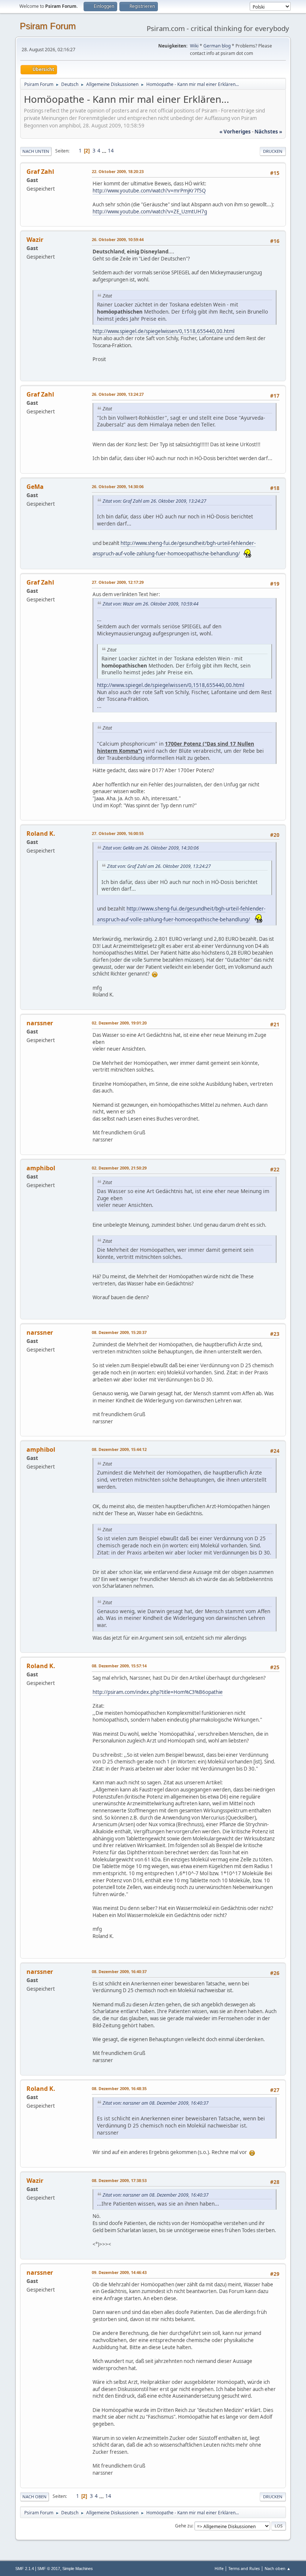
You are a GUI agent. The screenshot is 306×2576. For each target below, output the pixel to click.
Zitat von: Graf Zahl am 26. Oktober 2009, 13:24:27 (154, 501)
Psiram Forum (48, 26)
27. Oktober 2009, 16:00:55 (118, 833)
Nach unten (36, 151)
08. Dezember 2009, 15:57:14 (119, 1666)
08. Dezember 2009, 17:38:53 (119, 2180)
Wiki (194, 46)
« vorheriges (235, 132)
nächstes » (268, 132)
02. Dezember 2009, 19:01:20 (119, 1023)
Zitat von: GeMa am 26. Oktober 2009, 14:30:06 (151, 848)
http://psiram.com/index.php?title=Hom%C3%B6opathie (158, 1692)
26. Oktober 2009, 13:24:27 (118, 394)
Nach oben (35, 2497)
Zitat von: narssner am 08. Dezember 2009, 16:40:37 (156, 2103)
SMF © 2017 (49, 2569)
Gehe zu (184, 2526)
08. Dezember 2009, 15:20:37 (119, 1332)
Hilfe (219, 2568)
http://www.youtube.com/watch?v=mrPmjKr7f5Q (149, 191)
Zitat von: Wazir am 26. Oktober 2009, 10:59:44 (151, 604)
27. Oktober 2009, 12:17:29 (118, 582)
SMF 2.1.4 (25, 2569)
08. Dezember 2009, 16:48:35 (119, 2088)
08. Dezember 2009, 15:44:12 (119, 1449)
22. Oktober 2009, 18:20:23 (118, 171)
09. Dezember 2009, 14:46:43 (119, 2272)
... (105, 151)
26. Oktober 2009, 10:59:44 (118, 239)
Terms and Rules (244, 2568)
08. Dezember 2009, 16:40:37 (119, 1971)
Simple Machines (78, 2569)
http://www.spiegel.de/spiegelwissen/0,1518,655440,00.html (163, 331)
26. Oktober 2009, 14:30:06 (118, 486)
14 (111, 151)
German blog (217, 46)
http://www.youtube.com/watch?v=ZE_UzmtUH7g (150, 212)
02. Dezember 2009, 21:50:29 (119, 1168)
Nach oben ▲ (278, 2568)
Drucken (273, 151)
